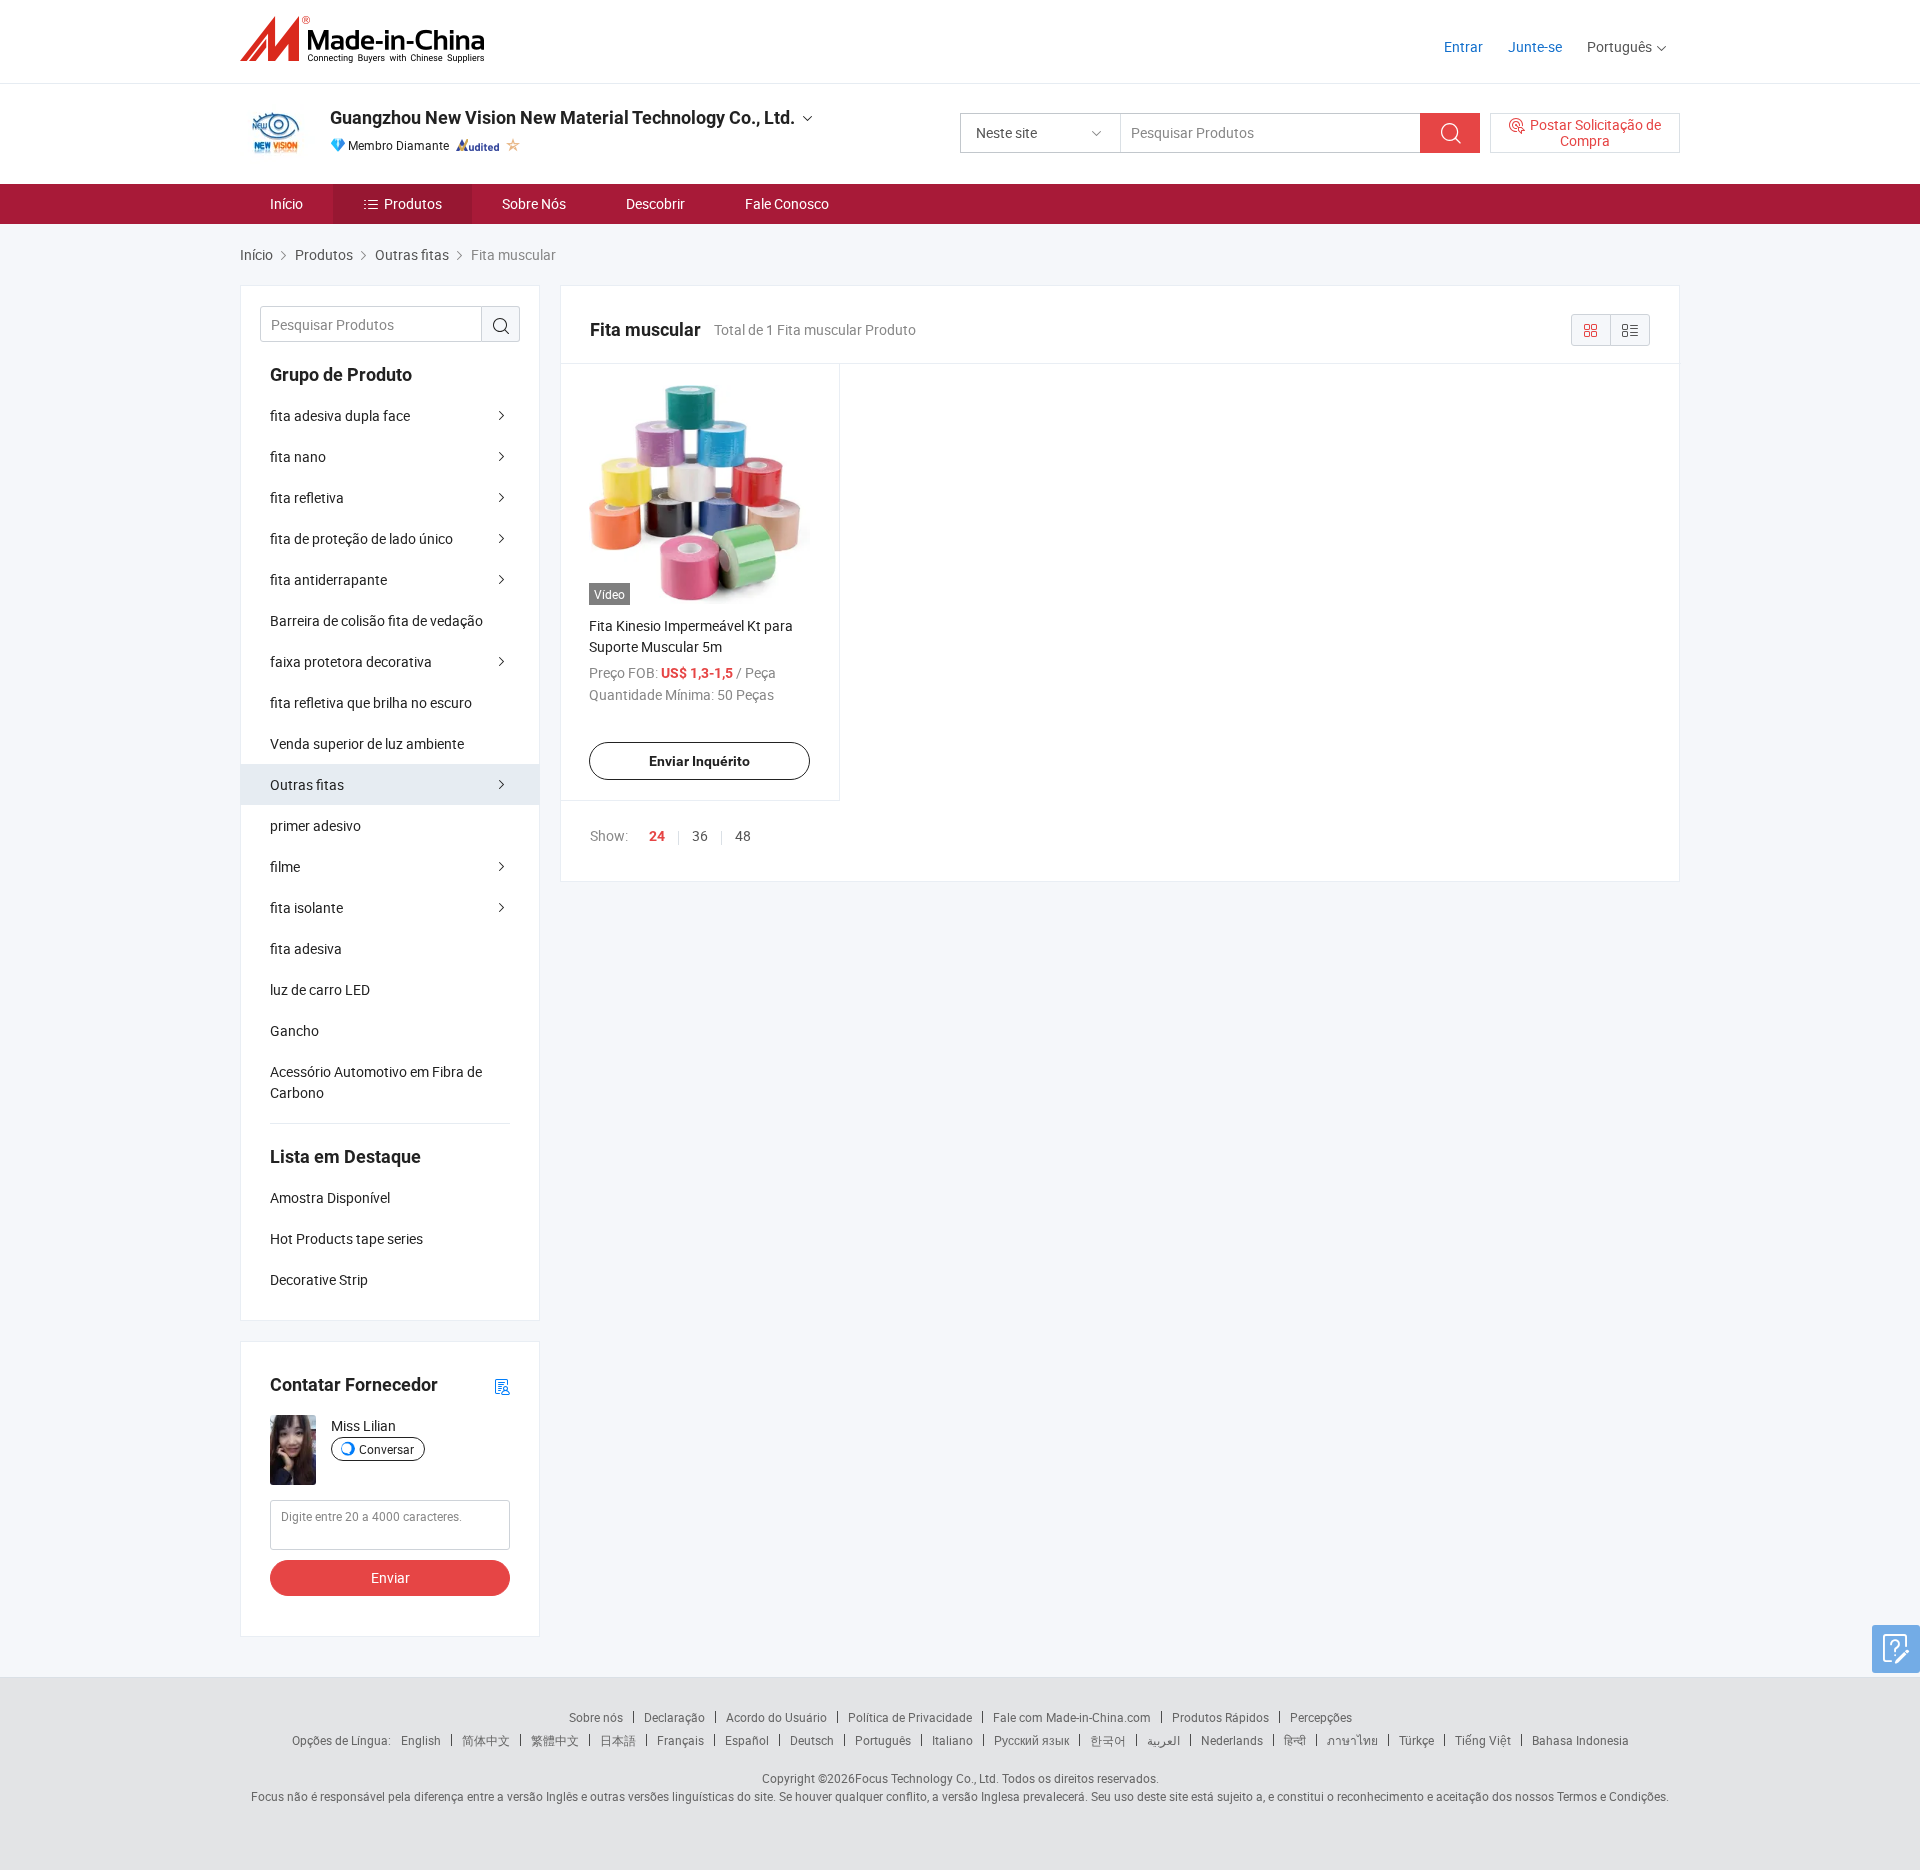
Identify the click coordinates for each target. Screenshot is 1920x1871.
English (421, 1740)
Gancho (294, 1030)
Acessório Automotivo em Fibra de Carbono (376, 1082)
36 (700, 835)
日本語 (618, 1740)
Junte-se (1535, 46)
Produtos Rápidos (1220, 1717)
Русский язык (1031, 1740)
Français (680, 1740)
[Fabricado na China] (368, 39)
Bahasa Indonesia (1580, 1740)
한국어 (1108, 1740)
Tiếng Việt (1483, 1740)
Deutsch (812, 1740)
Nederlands (1232, 1740)
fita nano (298, 456)
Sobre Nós (534, 203)
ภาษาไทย (1352, 1740)
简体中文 (486, 1740)
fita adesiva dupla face (340, 415)
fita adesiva (306, 948)
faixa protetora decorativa (351, 661)
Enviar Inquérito (699, 761)
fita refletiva (307, 497)
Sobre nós (596, 1717)
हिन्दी (1295, 1740)
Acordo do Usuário (776, 1717)
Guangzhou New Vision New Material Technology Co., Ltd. (562, 117)
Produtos (413, 203)
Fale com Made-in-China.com (1072, 1717)
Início (286, 203)
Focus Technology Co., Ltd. (927, 1778)
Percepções (1321, 1717)
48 (743, 835)
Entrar (1463, 46)
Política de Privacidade (910, 1717)
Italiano (952, 1740)
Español (747, 1740)
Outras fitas (307, 784)
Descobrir (655, 203)
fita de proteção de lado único (361, 538)
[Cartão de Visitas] (502, 1385)
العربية (1163, 1740)
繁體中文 (555, 1740)
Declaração (674, 1717)
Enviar (390, 1577)
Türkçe (1416, 1740)
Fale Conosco (787, 203)
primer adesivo (315, 825)
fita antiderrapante (328, 579)
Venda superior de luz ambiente (367, 743)
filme (285, 866)
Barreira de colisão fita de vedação (376, 620)
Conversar (386, 1449)
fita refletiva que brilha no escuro (371, 702)
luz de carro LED (320, 989)
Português (883, 1740)
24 (657, 836)
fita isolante (306, 907)
